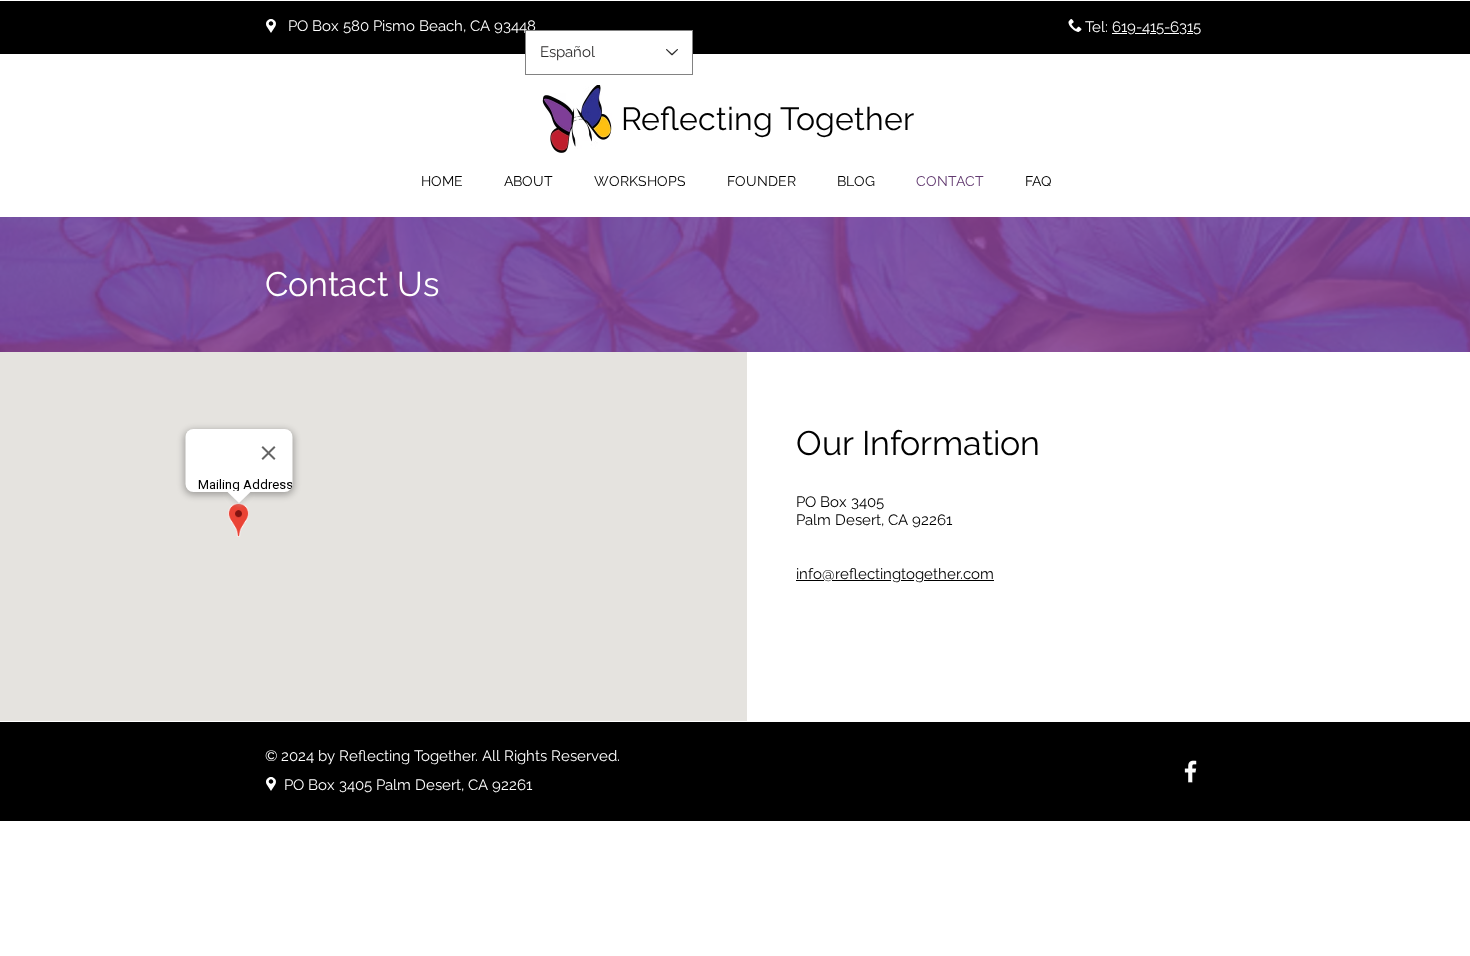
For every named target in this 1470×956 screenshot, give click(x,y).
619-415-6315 (1156, 27)
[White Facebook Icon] (1190, 771)
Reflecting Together (767, 118)
